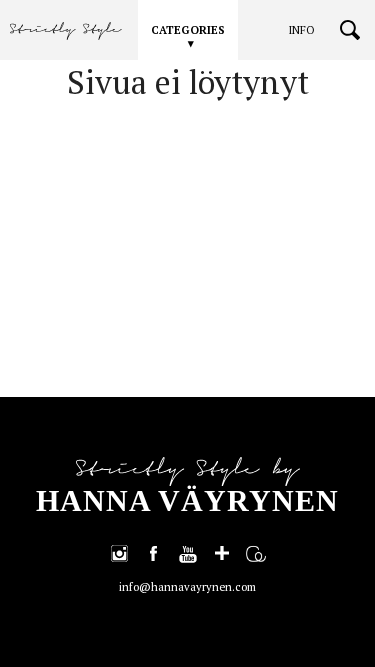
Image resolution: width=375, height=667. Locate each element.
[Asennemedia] (256, 553)
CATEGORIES (188, 30)
